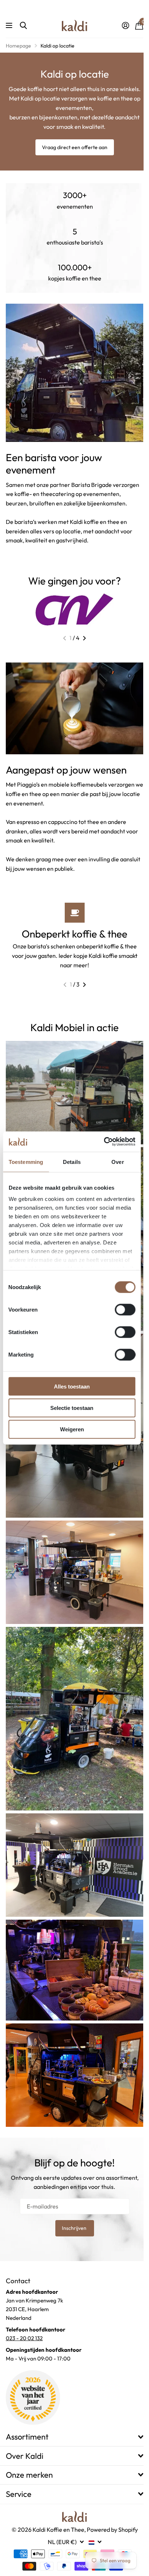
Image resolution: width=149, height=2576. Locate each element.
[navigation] (65, 638)
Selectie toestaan (72, 1408)
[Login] (125, 25)
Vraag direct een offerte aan (75, 147)
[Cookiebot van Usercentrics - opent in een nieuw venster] (104, 1142)
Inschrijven (75, 2228)
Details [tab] (72, 1162)
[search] (23, 26)
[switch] (125, 1309)
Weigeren (72, 1429)
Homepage (18, 46)
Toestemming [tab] (26, 1162)
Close (74, 2437)
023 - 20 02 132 (24, 2338)
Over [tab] (118, 1162)
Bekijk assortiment (10, 26)
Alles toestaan (72, 1386)
